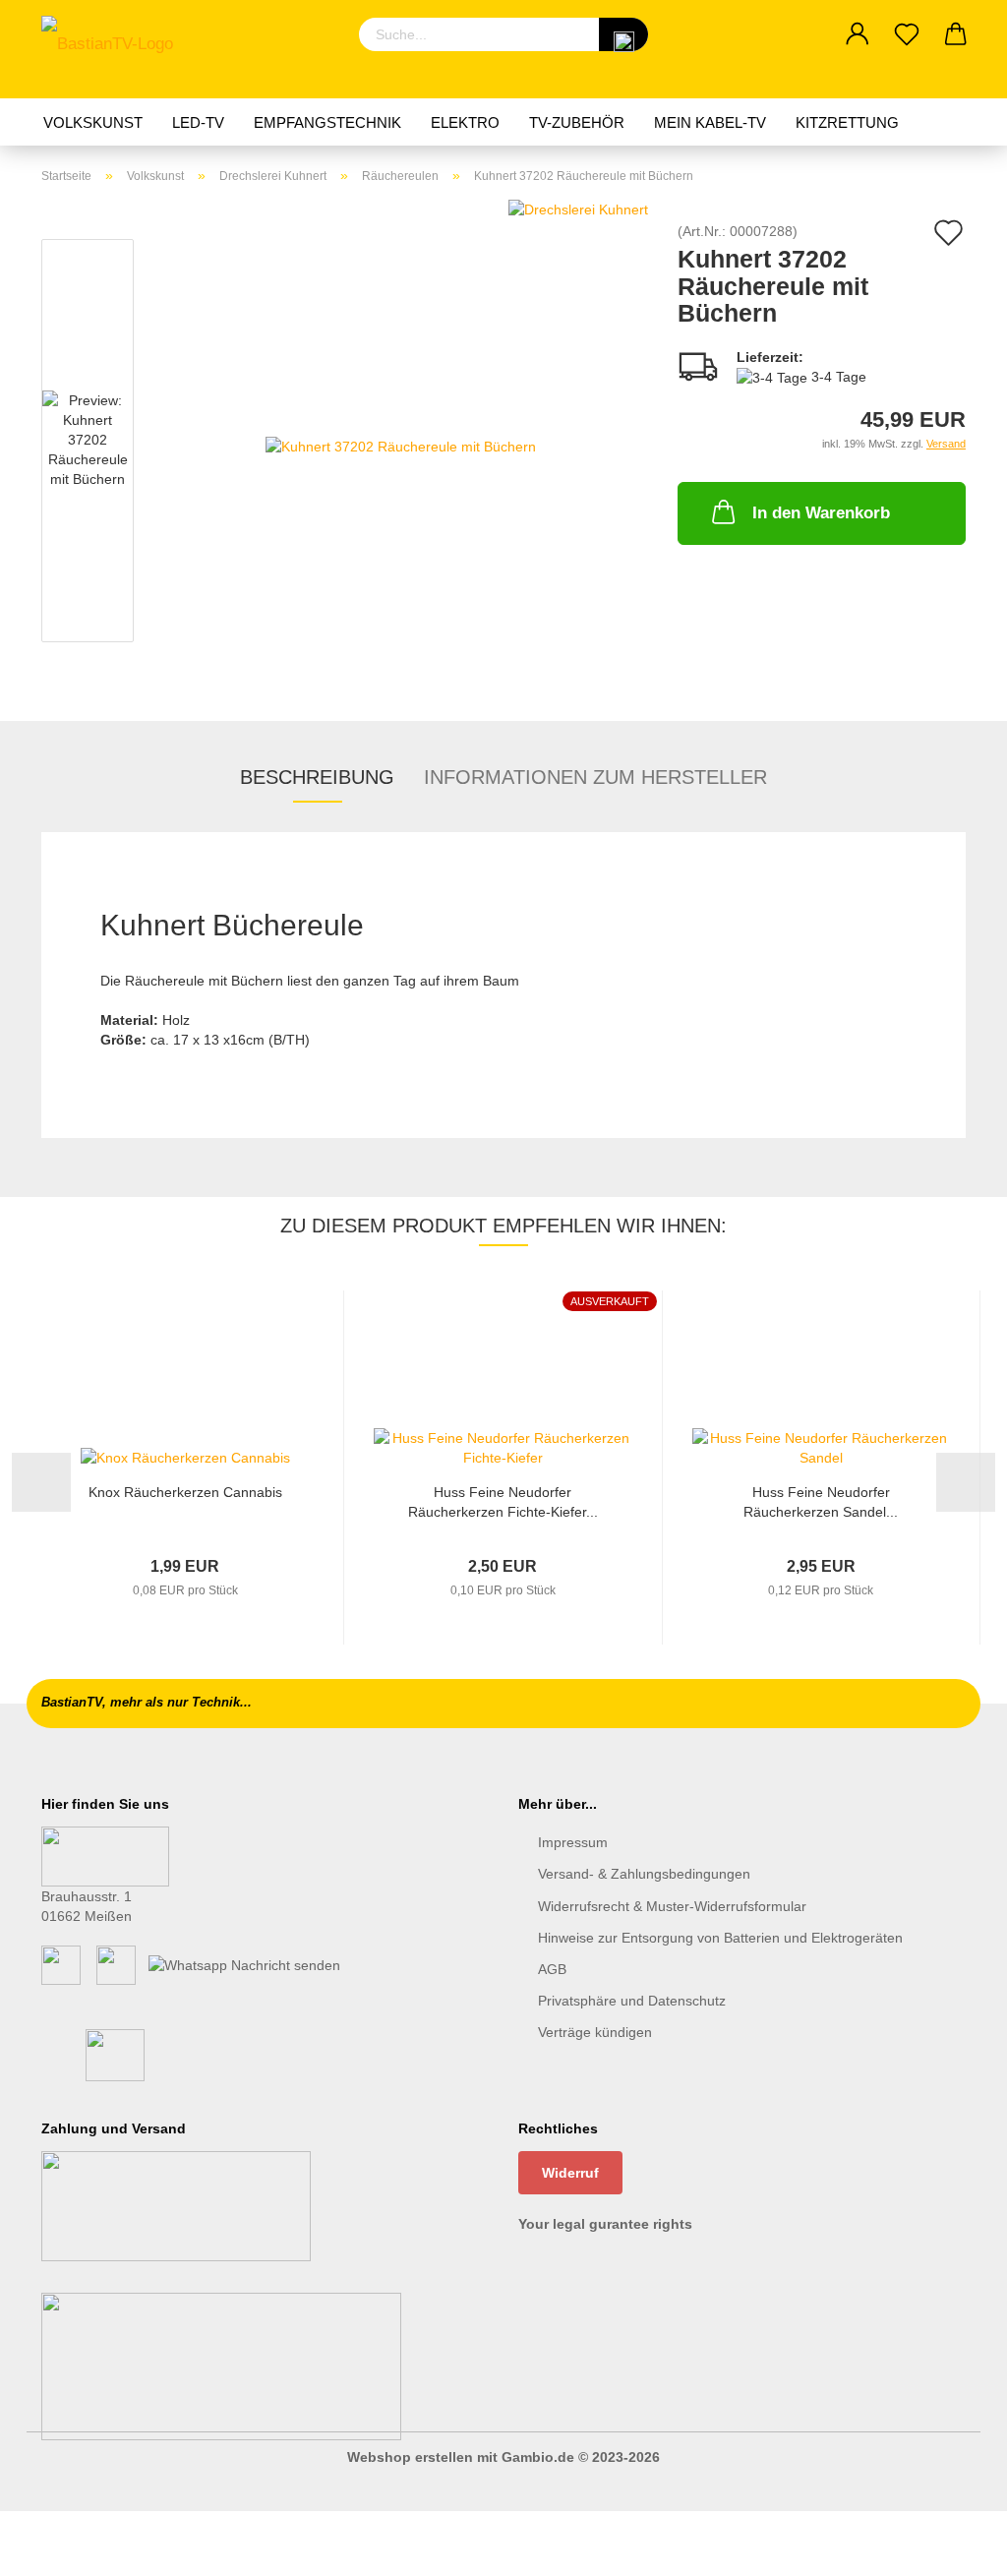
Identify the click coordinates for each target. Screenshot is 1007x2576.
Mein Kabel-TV (710, 122)
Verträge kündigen (595, 2032)
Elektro (465, 122)
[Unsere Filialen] (105, 1855)
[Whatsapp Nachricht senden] (244, 1964)
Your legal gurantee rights (605, 2224)
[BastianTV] (115, 49)
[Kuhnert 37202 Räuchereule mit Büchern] (401, 445)
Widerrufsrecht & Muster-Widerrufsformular (672, 1906)
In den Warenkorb (821, 513)
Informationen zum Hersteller (595, 777)
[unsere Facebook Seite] (61, 1964)
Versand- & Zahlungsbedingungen (644, 1874)
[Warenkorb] (956, 34)
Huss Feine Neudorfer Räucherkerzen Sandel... (821, 1502)
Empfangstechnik (327, 122)
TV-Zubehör (577, 122)
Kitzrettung (847, 122)
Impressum (573, 1842)
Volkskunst (93, 122)
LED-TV (198, 122)
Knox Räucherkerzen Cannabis (185, 1492)
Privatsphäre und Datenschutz (632, 2001)
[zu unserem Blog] (116, 1964)
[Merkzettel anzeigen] (907, 34)
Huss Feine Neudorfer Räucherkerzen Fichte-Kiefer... (503, 1502)
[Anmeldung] (858, 34)
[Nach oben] (953, 2546)
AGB (552, 1969)
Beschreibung (317, 777)
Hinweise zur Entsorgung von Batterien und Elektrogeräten (720, 1938)
